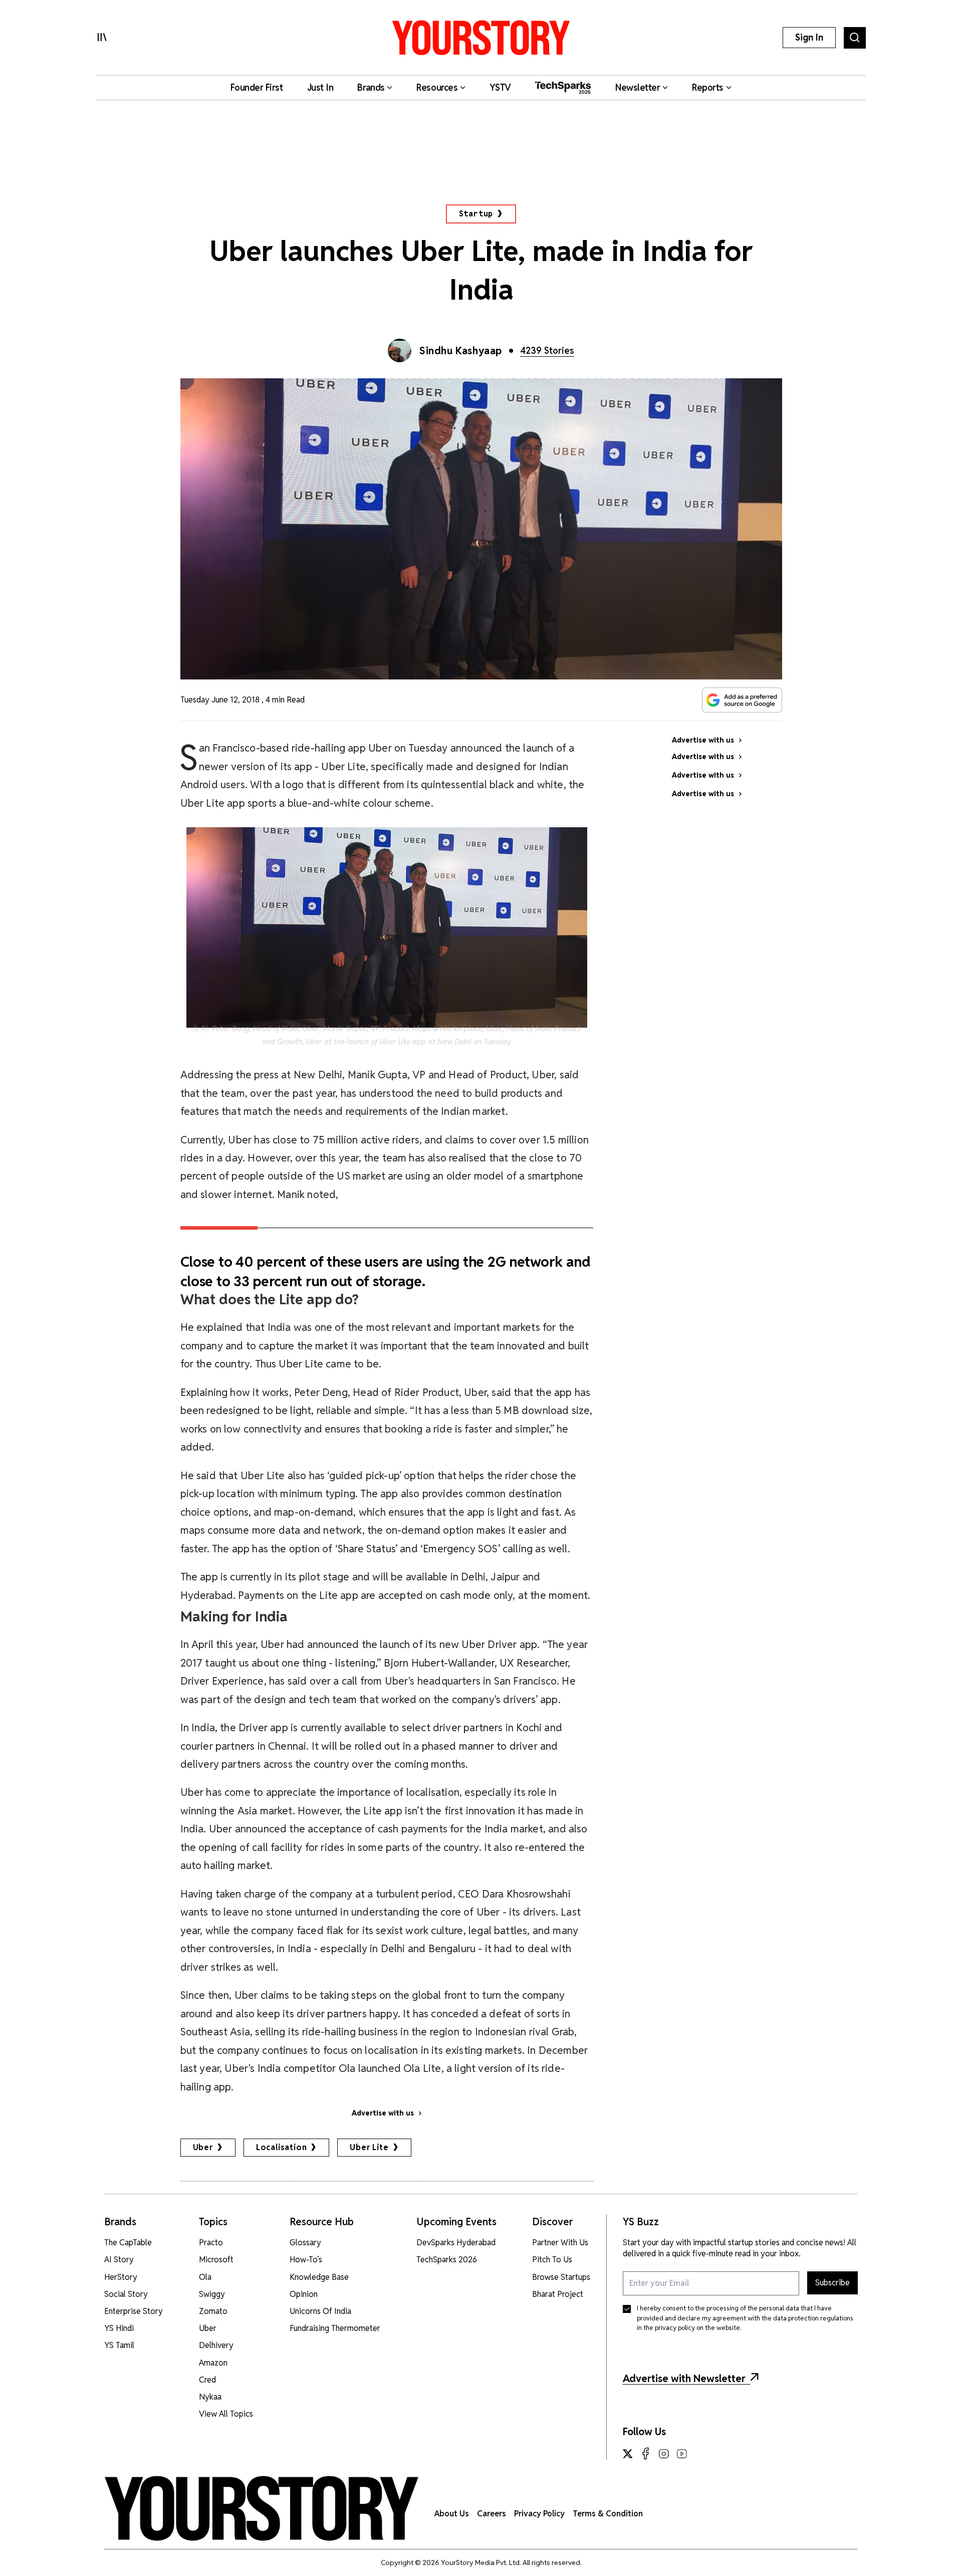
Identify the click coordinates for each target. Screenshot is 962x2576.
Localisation (282, 2147)
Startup (476, 214)
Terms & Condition (608, 2514)
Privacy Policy (539, 2514)
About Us (452, 2514)
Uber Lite (369, 2147)
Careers (492, 2514)
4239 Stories (547, 350)
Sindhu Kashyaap (461, 351)
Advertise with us (383, 2113)
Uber (203, 2147)
